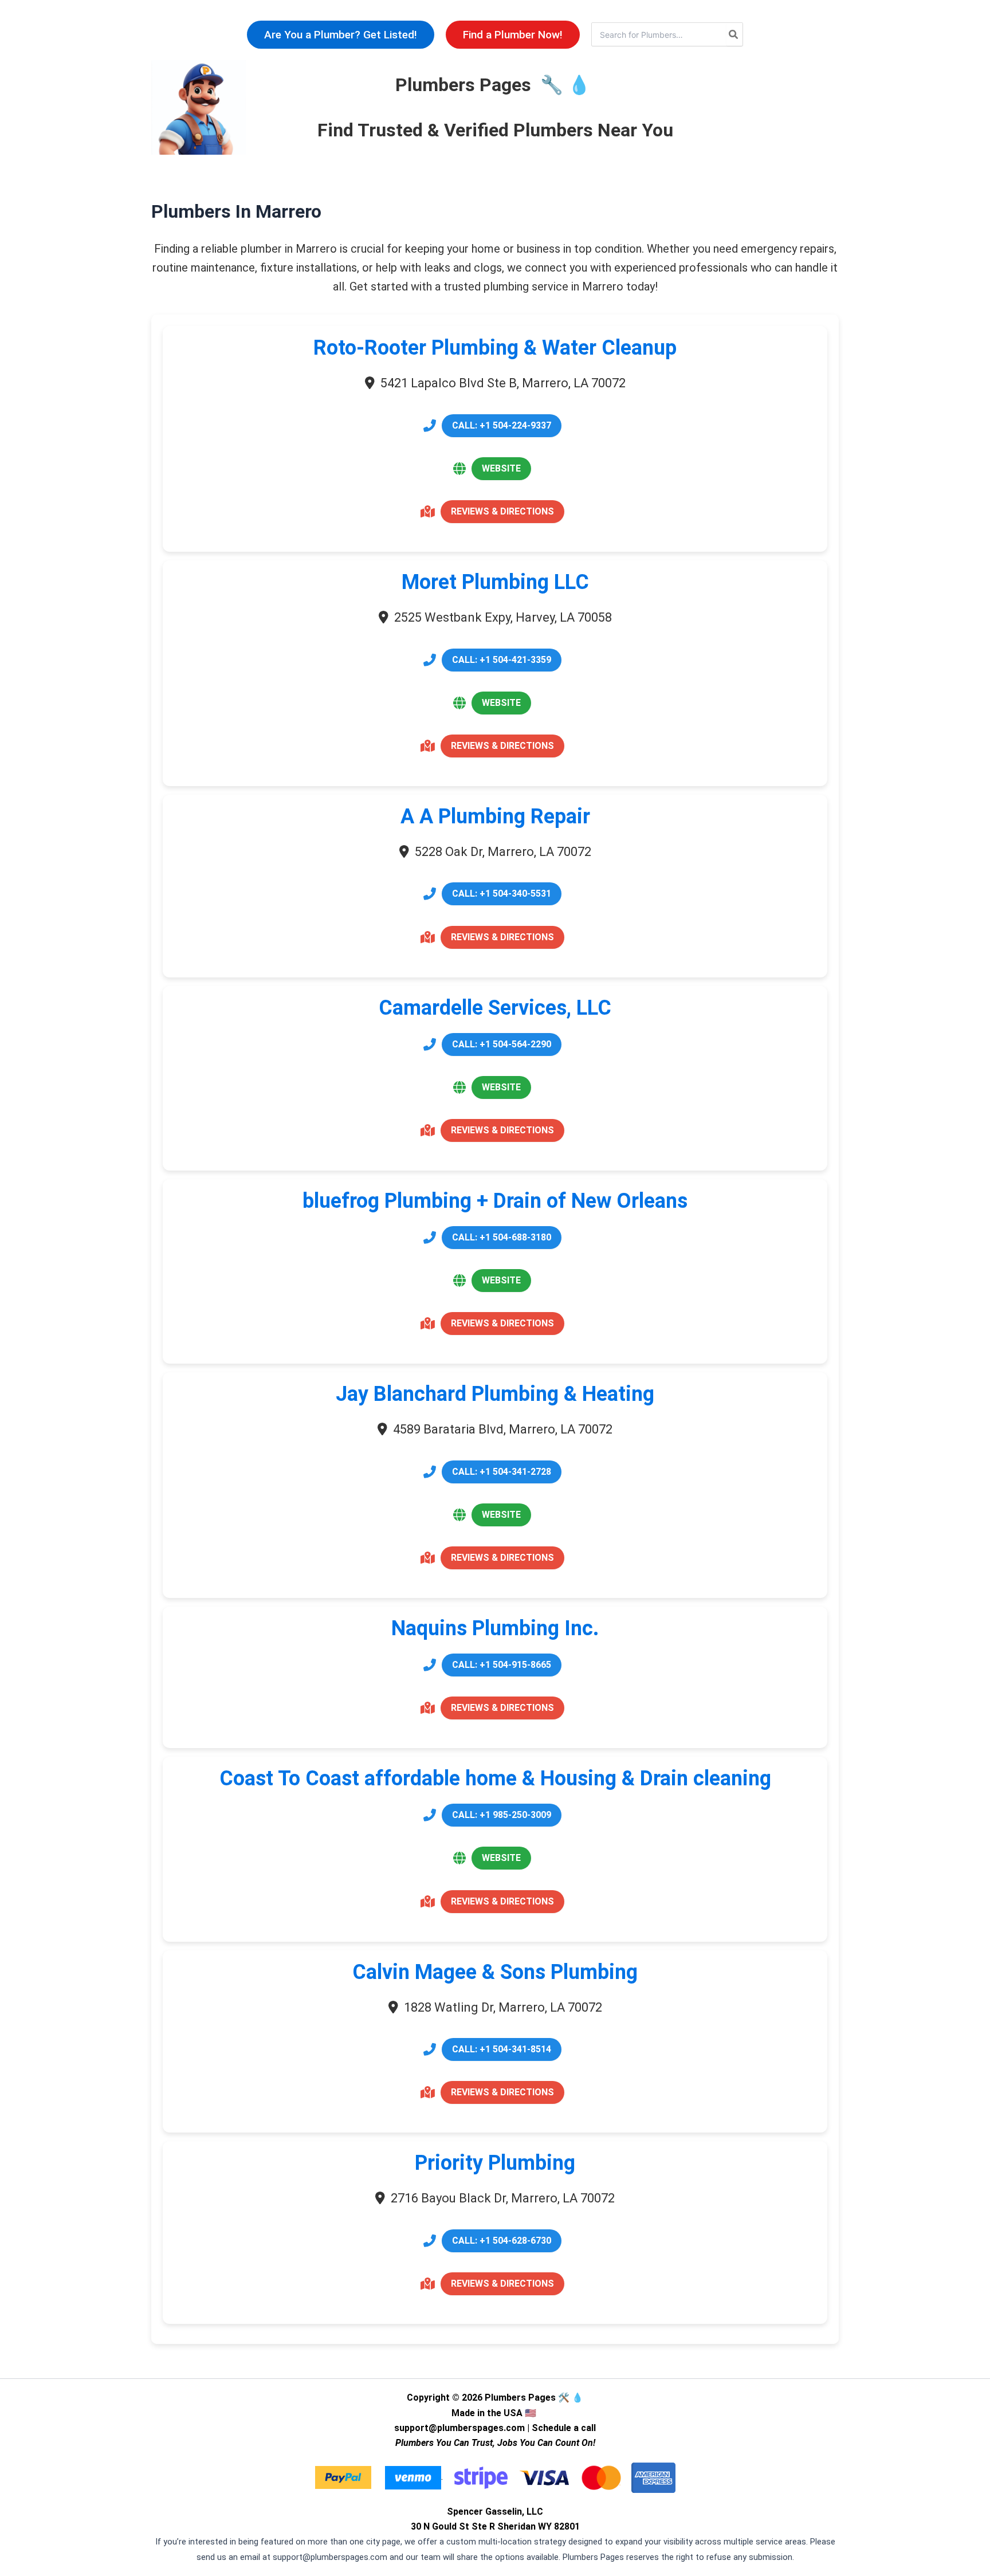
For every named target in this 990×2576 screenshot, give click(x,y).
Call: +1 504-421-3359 (502, 660)
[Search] (734, 34)
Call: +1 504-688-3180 (502, 1237)
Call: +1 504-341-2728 (502, 1472)
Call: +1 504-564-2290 (502, 1044)
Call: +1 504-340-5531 (502, 894)
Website (501, 468)
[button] (341, 35)
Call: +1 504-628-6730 (502, 2241)
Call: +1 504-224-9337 (502, 425)
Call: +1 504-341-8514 (502, 2049)
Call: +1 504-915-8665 (502, 1665)
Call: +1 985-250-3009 (502, 1815)
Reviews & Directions (502, 511)
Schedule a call (564, 2428)
